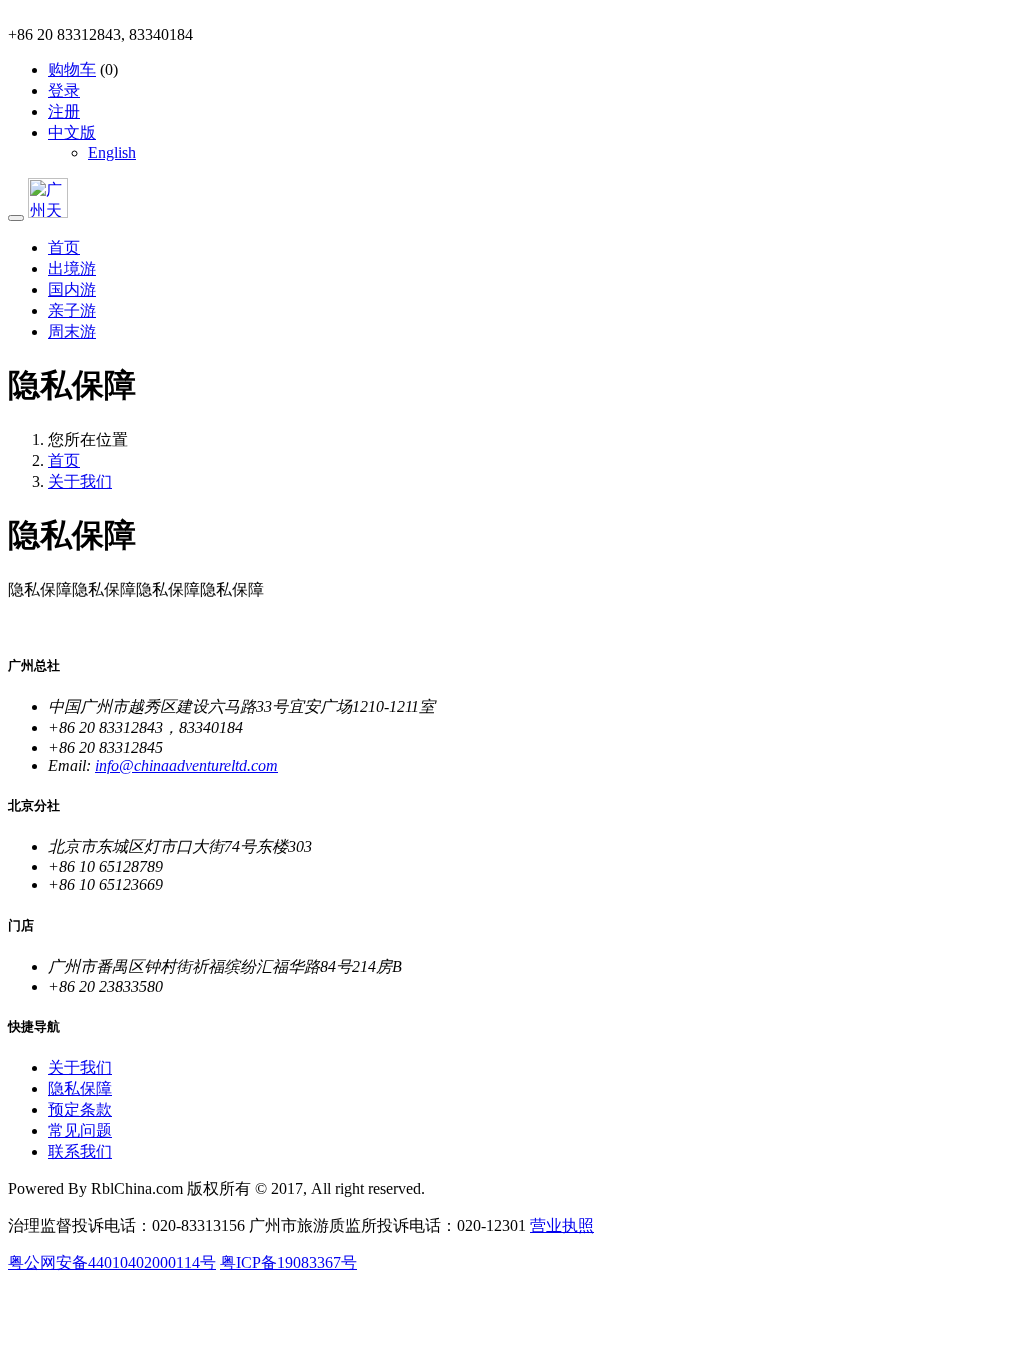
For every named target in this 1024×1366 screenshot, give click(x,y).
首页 (64, 247)
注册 (64, 111)
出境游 (72, 268)
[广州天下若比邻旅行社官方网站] (48, 212)
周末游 (72, 331)
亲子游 (72, 310)
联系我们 (80, 1151)
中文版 (72, 132)
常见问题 (80, 1130)
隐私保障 (80, 1088)
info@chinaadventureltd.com (186, 765)
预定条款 (80, 1109)
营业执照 (562, 1225)
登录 (64, 90)
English (112, 152)
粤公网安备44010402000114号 (112, 1262)
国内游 (72, 289)
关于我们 (80, 481)
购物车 (72, 69)
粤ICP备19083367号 (288, 1262)
